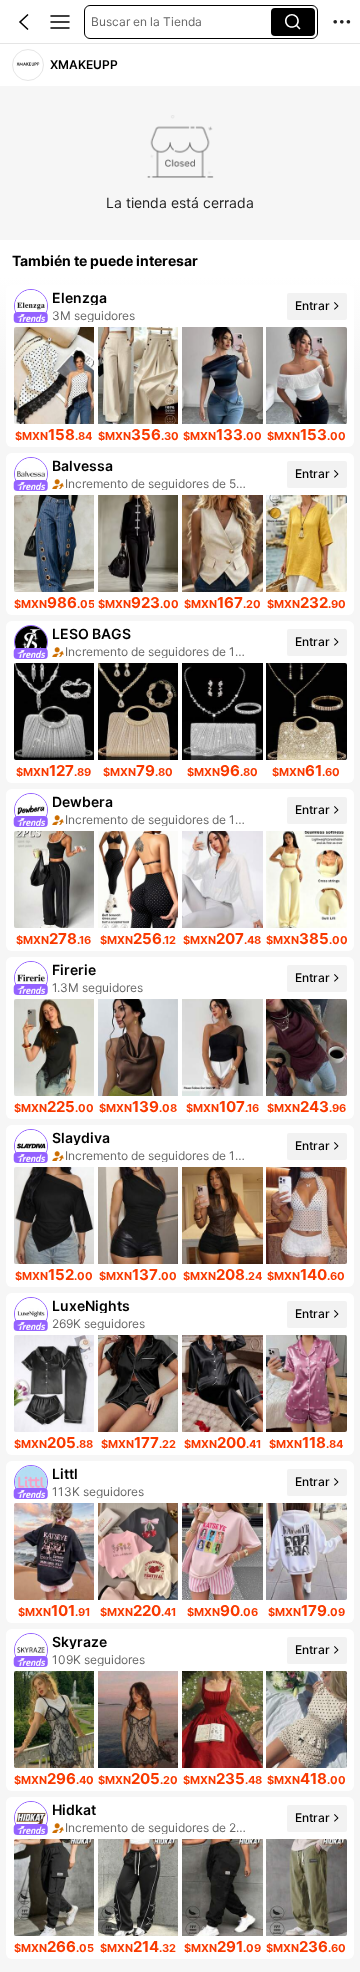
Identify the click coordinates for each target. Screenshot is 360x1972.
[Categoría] (60, 22)
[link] (28, 65)
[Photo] (30, 306)
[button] (24, 22)
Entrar (312, 305)
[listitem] (180, 366)
